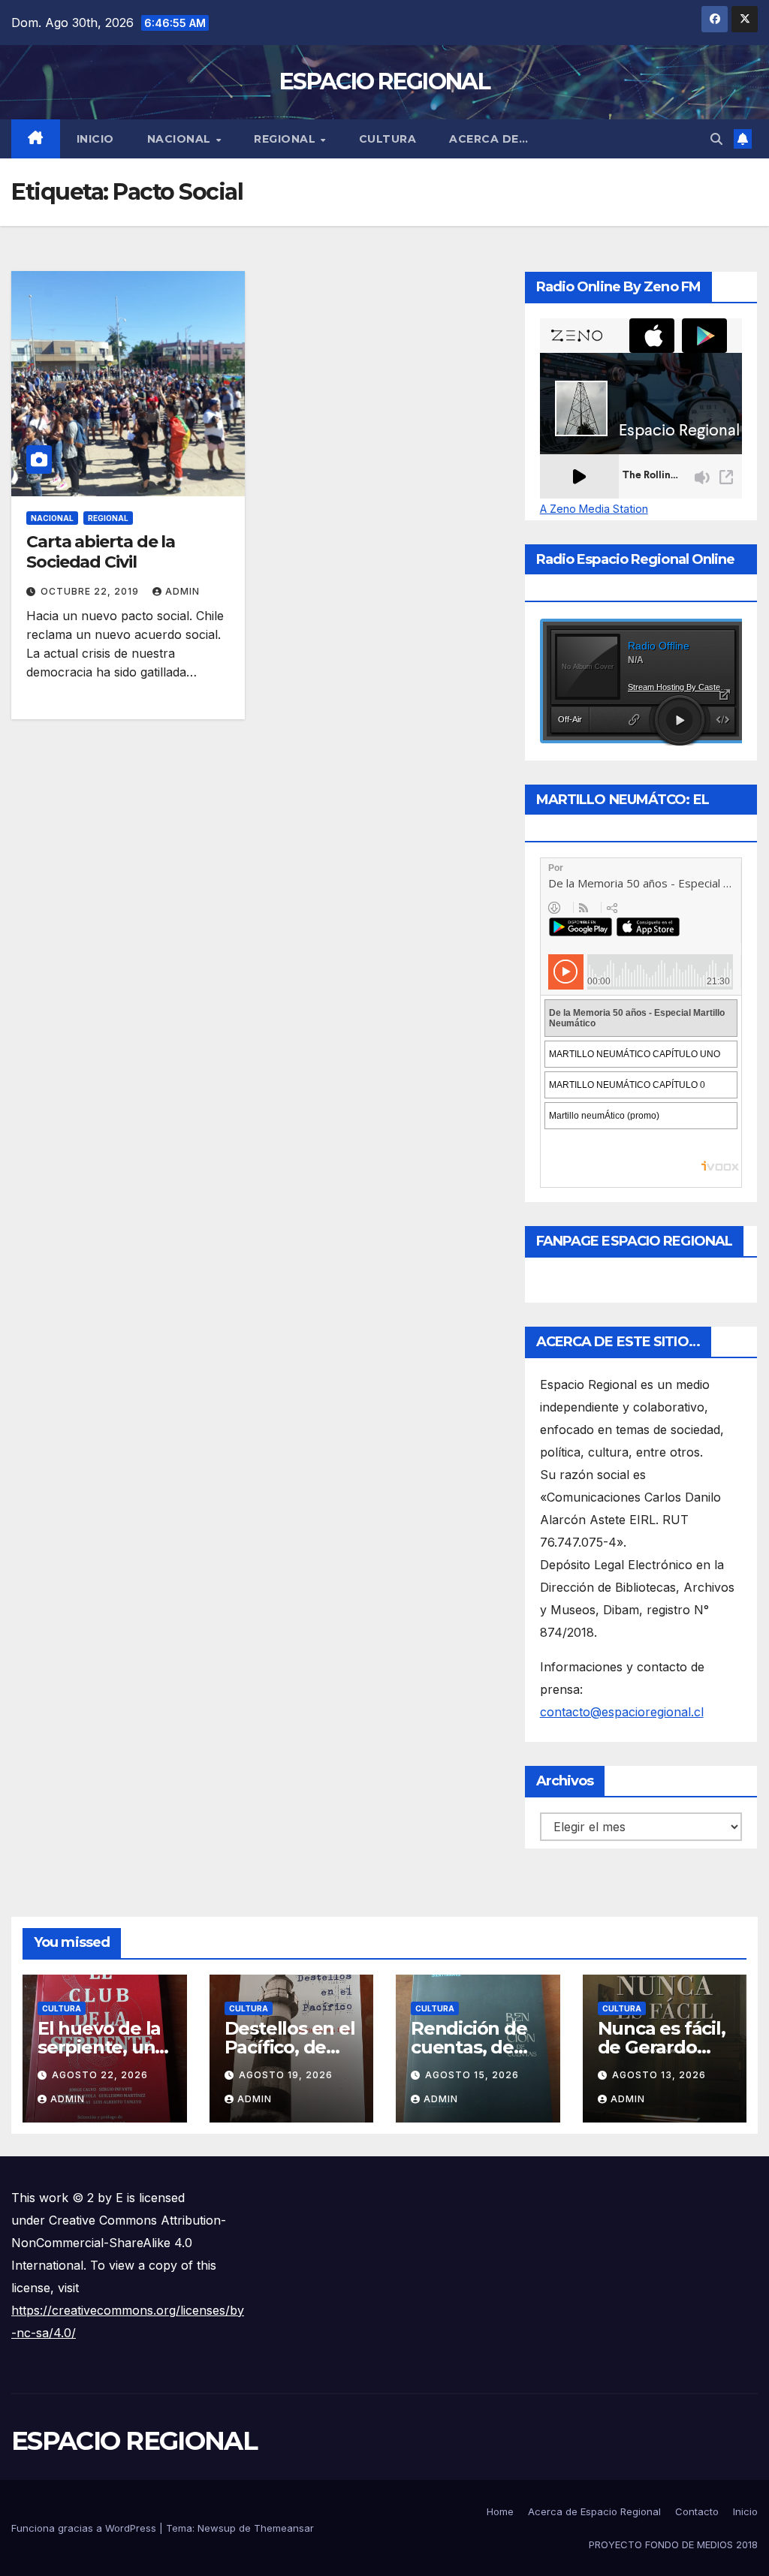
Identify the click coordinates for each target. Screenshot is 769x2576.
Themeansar (284, 2528)
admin (182, 591)
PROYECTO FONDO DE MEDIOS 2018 (673, 2544)
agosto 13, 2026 (659, 2075)
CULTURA (388, 139)
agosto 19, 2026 (286, 2075)
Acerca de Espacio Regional (594, 2511)
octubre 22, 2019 (91, 591)
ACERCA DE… (489, 139)
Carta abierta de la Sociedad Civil (101, 551)
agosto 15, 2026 (472, 2075)
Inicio (95, 139)
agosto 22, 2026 (100, 2075)
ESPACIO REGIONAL (384, 81)
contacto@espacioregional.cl (622, 1712)
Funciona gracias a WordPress (85, 2528)
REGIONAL (286, 139)
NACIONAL (181, 139)
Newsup (217, 2528)
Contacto (697, 2511)
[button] (716, 139)
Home (500, 2511)
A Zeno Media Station (594, 509)
